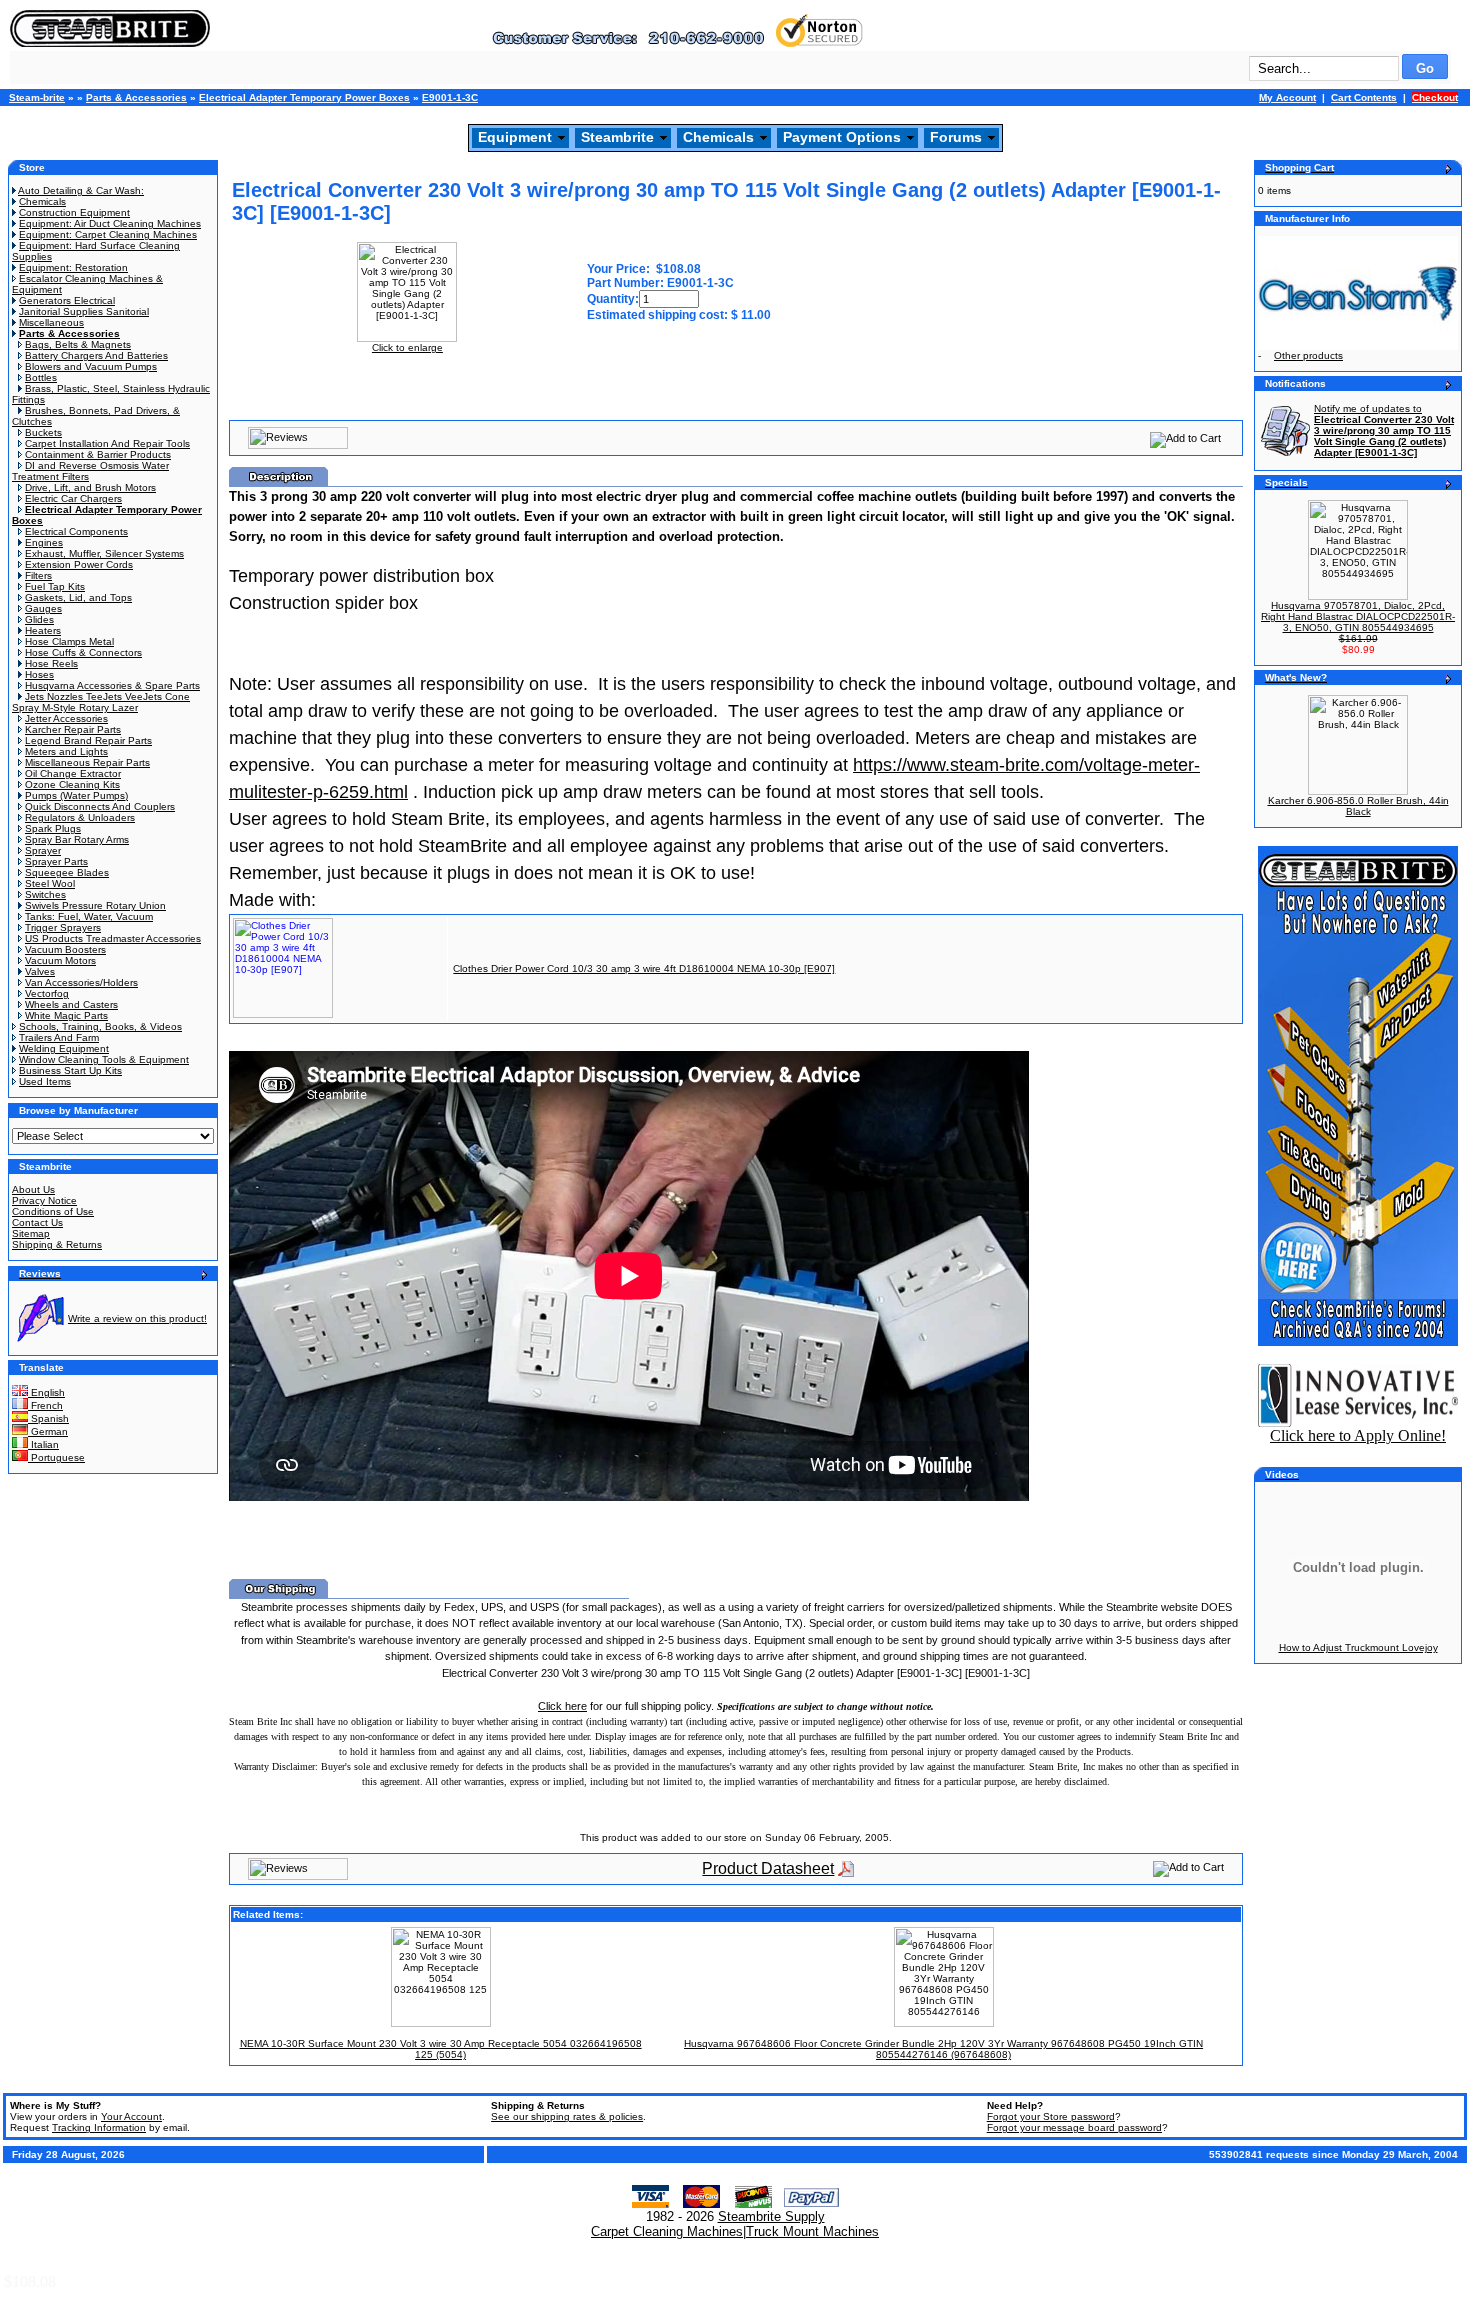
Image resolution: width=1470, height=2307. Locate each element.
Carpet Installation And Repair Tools (107, 443)
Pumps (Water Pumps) (76, 795)
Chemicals (718, 137)
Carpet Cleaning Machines (667, 2231)
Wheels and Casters (71, 1004)
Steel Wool (50, 883)
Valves (40, 971)
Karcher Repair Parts (73, 729)
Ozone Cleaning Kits (72, 784)
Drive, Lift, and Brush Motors (90, 487)
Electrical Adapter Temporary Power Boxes (304, 97)
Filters (38, 575)
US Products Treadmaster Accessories (113, 938)
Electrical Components (76, 531)
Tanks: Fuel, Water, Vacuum (89, 916)
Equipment (515, 137)
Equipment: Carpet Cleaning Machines (108, 234)
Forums (956, 137)
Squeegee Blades (67, 872)
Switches (45, 894)
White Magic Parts (66, 1015)
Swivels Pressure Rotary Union (95, 905)
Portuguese (56, 1457)
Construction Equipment (74, 212)
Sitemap (31, 1233)
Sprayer (43, 850)
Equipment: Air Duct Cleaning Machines (110, 223)
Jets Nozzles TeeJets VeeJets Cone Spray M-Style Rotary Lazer (101, 702)
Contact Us (37, 1222)
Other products (1308, 355)
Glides (39, 619)
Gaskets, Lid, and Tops (78, 597)
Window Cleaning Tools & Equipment (104, 1059)
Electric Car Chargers (73, 498)
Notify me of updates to (1384, 430)
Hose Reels (51, 663)
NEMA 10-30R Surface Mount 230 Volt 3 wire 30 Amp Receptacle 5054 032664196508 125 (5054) (441, 2049)
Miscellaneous (51, 322)
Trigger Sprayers (63, 927)
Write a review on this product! (137, 1318)
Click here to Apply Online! (1358, 1435)
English (46, 1392)
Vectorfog (47, 993)
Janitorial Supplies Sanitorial (84, 311)
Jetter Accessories (66, 718)
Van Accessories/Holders (81, 982)
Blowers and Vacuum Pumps (91, 366)
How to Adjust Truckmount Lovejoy (1358, 1647)
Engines (44, 542)
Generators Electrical (67, 300)
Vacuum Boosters (65, 949)
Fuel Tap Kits (55, 586)
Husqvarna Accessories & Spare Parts (112, 685)
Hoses (39, 674)
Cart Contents (1364, 97)
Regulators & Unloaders (80, 817)
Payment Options (842, 137)
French (45, 1405)
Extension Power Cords (79, 564)
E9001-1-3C (450, 97)
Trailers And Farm (59, 1037)
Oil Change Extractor (73, 773)
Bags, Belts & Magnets (78, 344)
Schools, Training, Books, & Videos (100, 1026)
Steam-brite (37, 97)
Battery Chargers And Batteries (96, 355)
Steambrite (617, 137)
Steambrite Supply (771, 2216)
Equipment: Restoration (73, 267)
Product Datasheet (768, 1868)
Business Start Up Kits (70, 1070)
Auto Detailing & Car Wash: (81, 190)
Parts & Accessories (136, 97)
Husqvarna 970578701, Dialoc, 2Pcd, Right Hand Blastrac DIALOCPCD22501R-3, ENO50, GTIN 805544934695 (1358, 616)
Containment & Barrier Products (98, 454)
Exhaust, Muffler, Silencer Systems (104, 553)
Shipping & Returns (57, 1244)
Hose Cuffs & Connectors (83, 652)
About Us (33, 1189)
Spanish (48, 1418)
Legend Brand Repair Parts (88, 740)
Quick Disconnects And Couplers (100, 806)
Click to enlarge (407, 347)
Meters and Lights (66, 751)
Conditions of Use (53, 1211)
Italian (43, 1444)
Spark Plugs (53, 828)
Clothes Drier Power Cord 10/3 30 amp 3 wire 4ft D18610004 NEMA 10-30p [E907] (644, 968)
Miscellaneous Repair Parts (87, 762)
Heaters (43, 630)
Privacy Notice (44, 1200)
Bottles (41, 377)
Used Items (45, 1081)
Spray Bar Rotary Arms (77, 839)
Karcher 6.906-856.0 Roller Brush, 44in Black (1358, 806)
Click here (562, 1706)
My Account (1287, 97)
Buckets (43, 432)
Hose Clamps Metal (69, 641)
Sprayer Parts (56, 861)
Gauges (43, 608)
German (48, 1431)
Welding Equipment (64, 1048)
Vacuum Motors (60, 960)
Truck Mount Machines (812, 2231)
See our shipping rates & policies (567, 2116)
